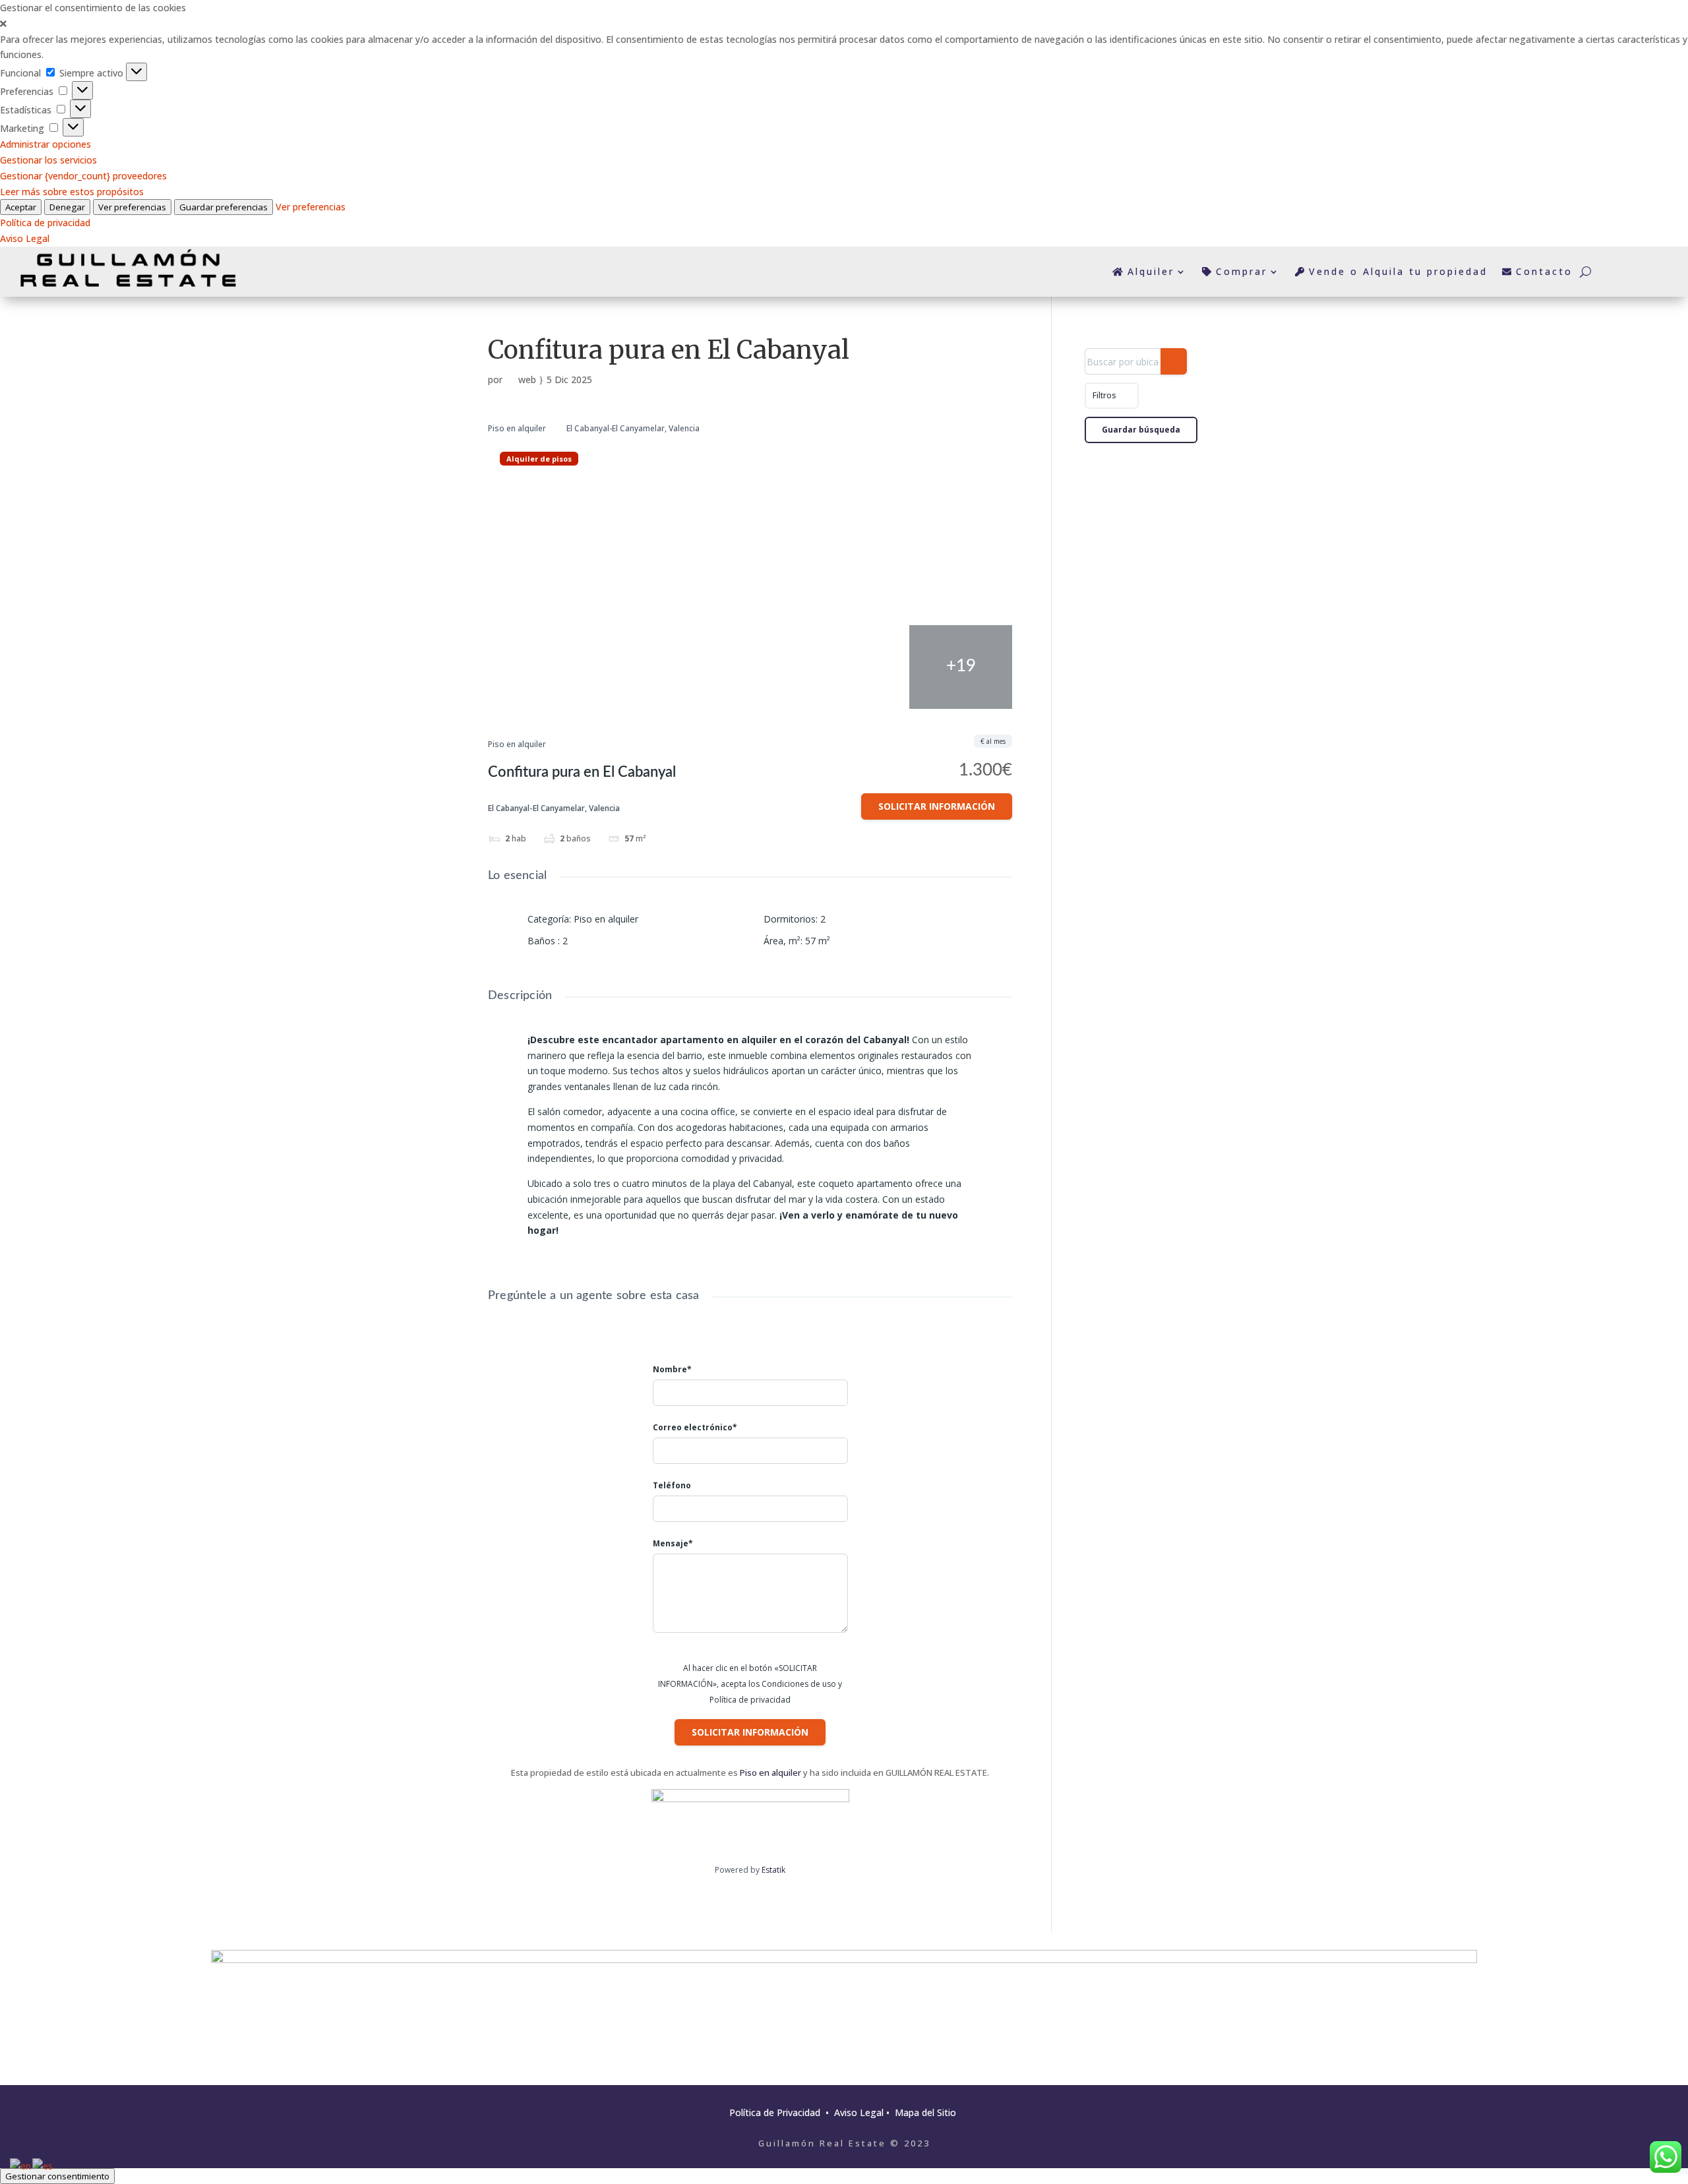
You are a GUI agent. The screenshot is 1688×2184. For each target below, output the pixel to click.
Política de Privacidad (776, 2112)
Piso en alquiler (517, 428)
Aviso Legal (25, 238)
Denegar (67, 207)
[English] (21, 2165)
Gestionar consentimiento (57, 2176)
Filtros (1105, 395)
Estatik (773, 1870)
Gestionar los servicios (48, 160)
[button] (844, 24)
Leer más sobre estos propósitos (72, 192)
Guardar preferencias (224, 207)
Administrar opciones (45, 144)
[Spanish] (43, 2165)
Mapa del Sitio (925, 2112)
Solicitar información (937, 806)
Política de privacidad (45, 223)
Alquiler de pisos (539, 459)
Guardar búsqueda (1141, 430)
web (527, 379)
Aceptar (21, 207)
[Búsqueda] (1174, 361)
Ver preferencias (132, 207)
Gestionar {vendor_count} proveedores (83, 176)
